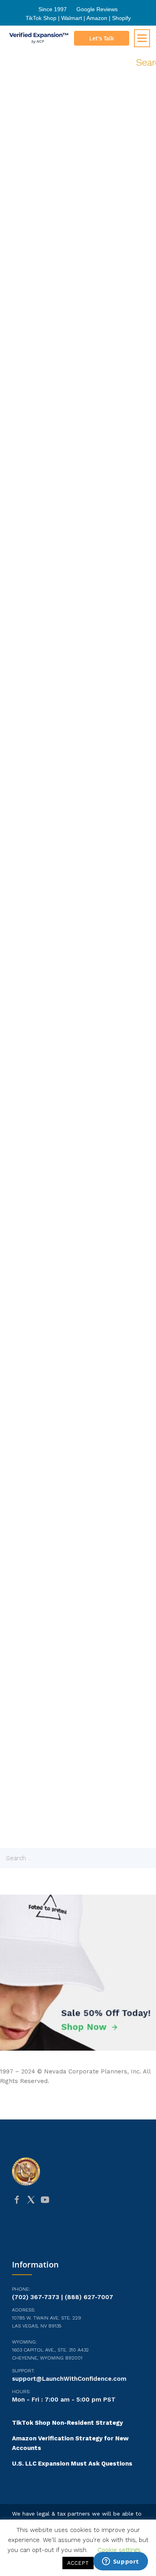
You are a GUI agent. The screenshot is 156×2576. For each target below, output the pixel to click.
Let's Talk (102, 38)
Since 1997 (53, 9)
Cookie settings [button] (119, 2550)
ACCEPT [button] (78, 2563)
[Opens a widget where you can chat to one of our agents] (120, 2562)
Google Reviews (97, 9)
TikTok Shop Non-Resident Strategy (67, 2423)
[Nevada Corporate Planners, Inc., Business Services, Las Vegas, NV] (78, 2231)
